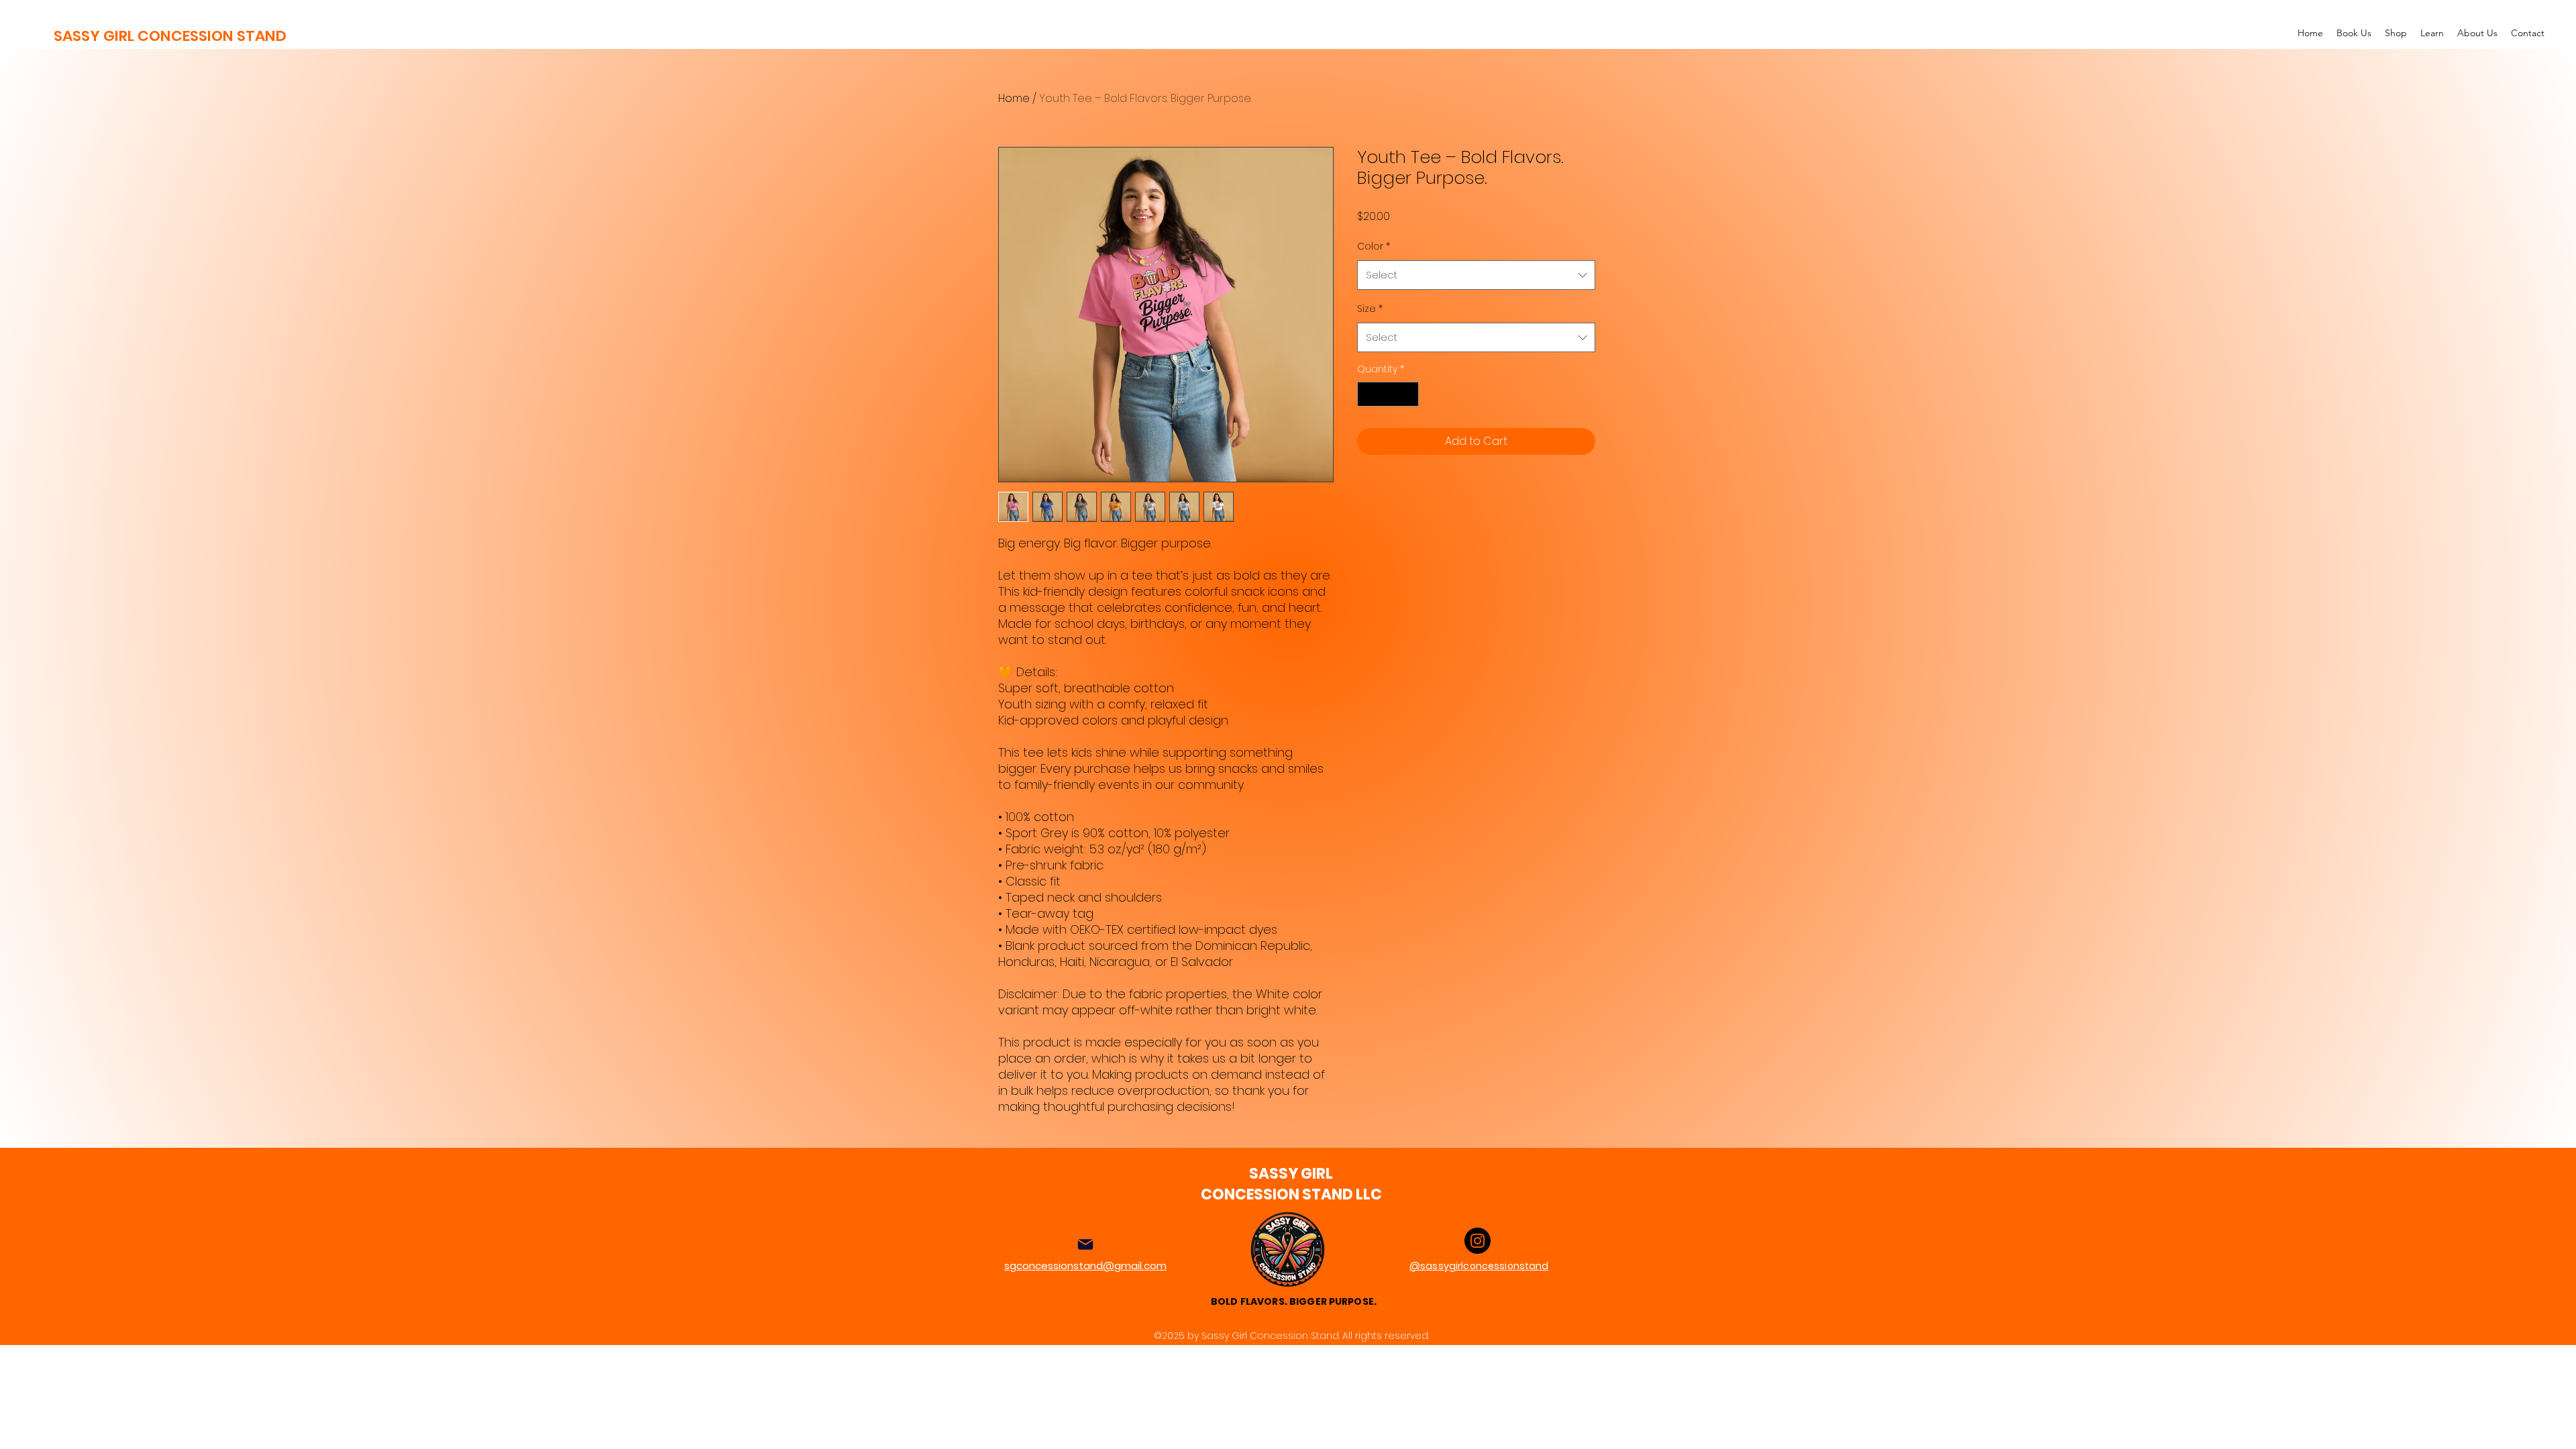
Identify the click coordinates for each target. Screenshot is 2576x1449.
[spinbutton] (1388, 394)
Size (1370, 309)
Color (1374, 246)
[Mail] (1085, 1244)
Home (1014, 98)
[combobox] (1476, 275)
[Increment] (1408, 394)
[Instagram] (1478, 1241)
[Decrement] (1367, 394)
